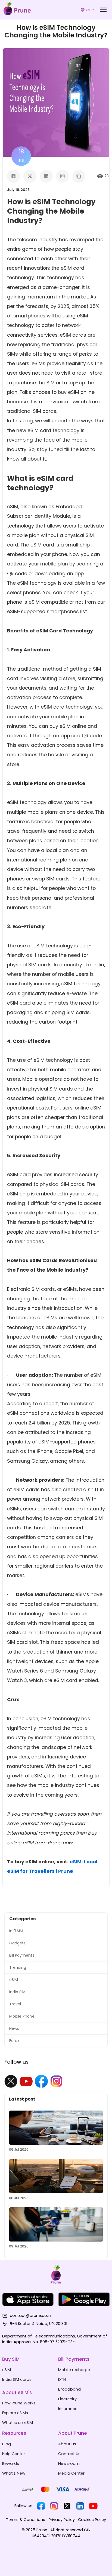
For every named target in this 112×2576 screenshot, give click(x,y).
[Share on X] (30, 176)
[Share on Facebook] (14, 176)
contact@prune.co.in (30, 2315)
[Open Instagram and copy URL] (63, 176)
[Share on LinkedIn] (46, 176)
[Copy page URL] (79, 176)
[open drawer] (103, 10)
